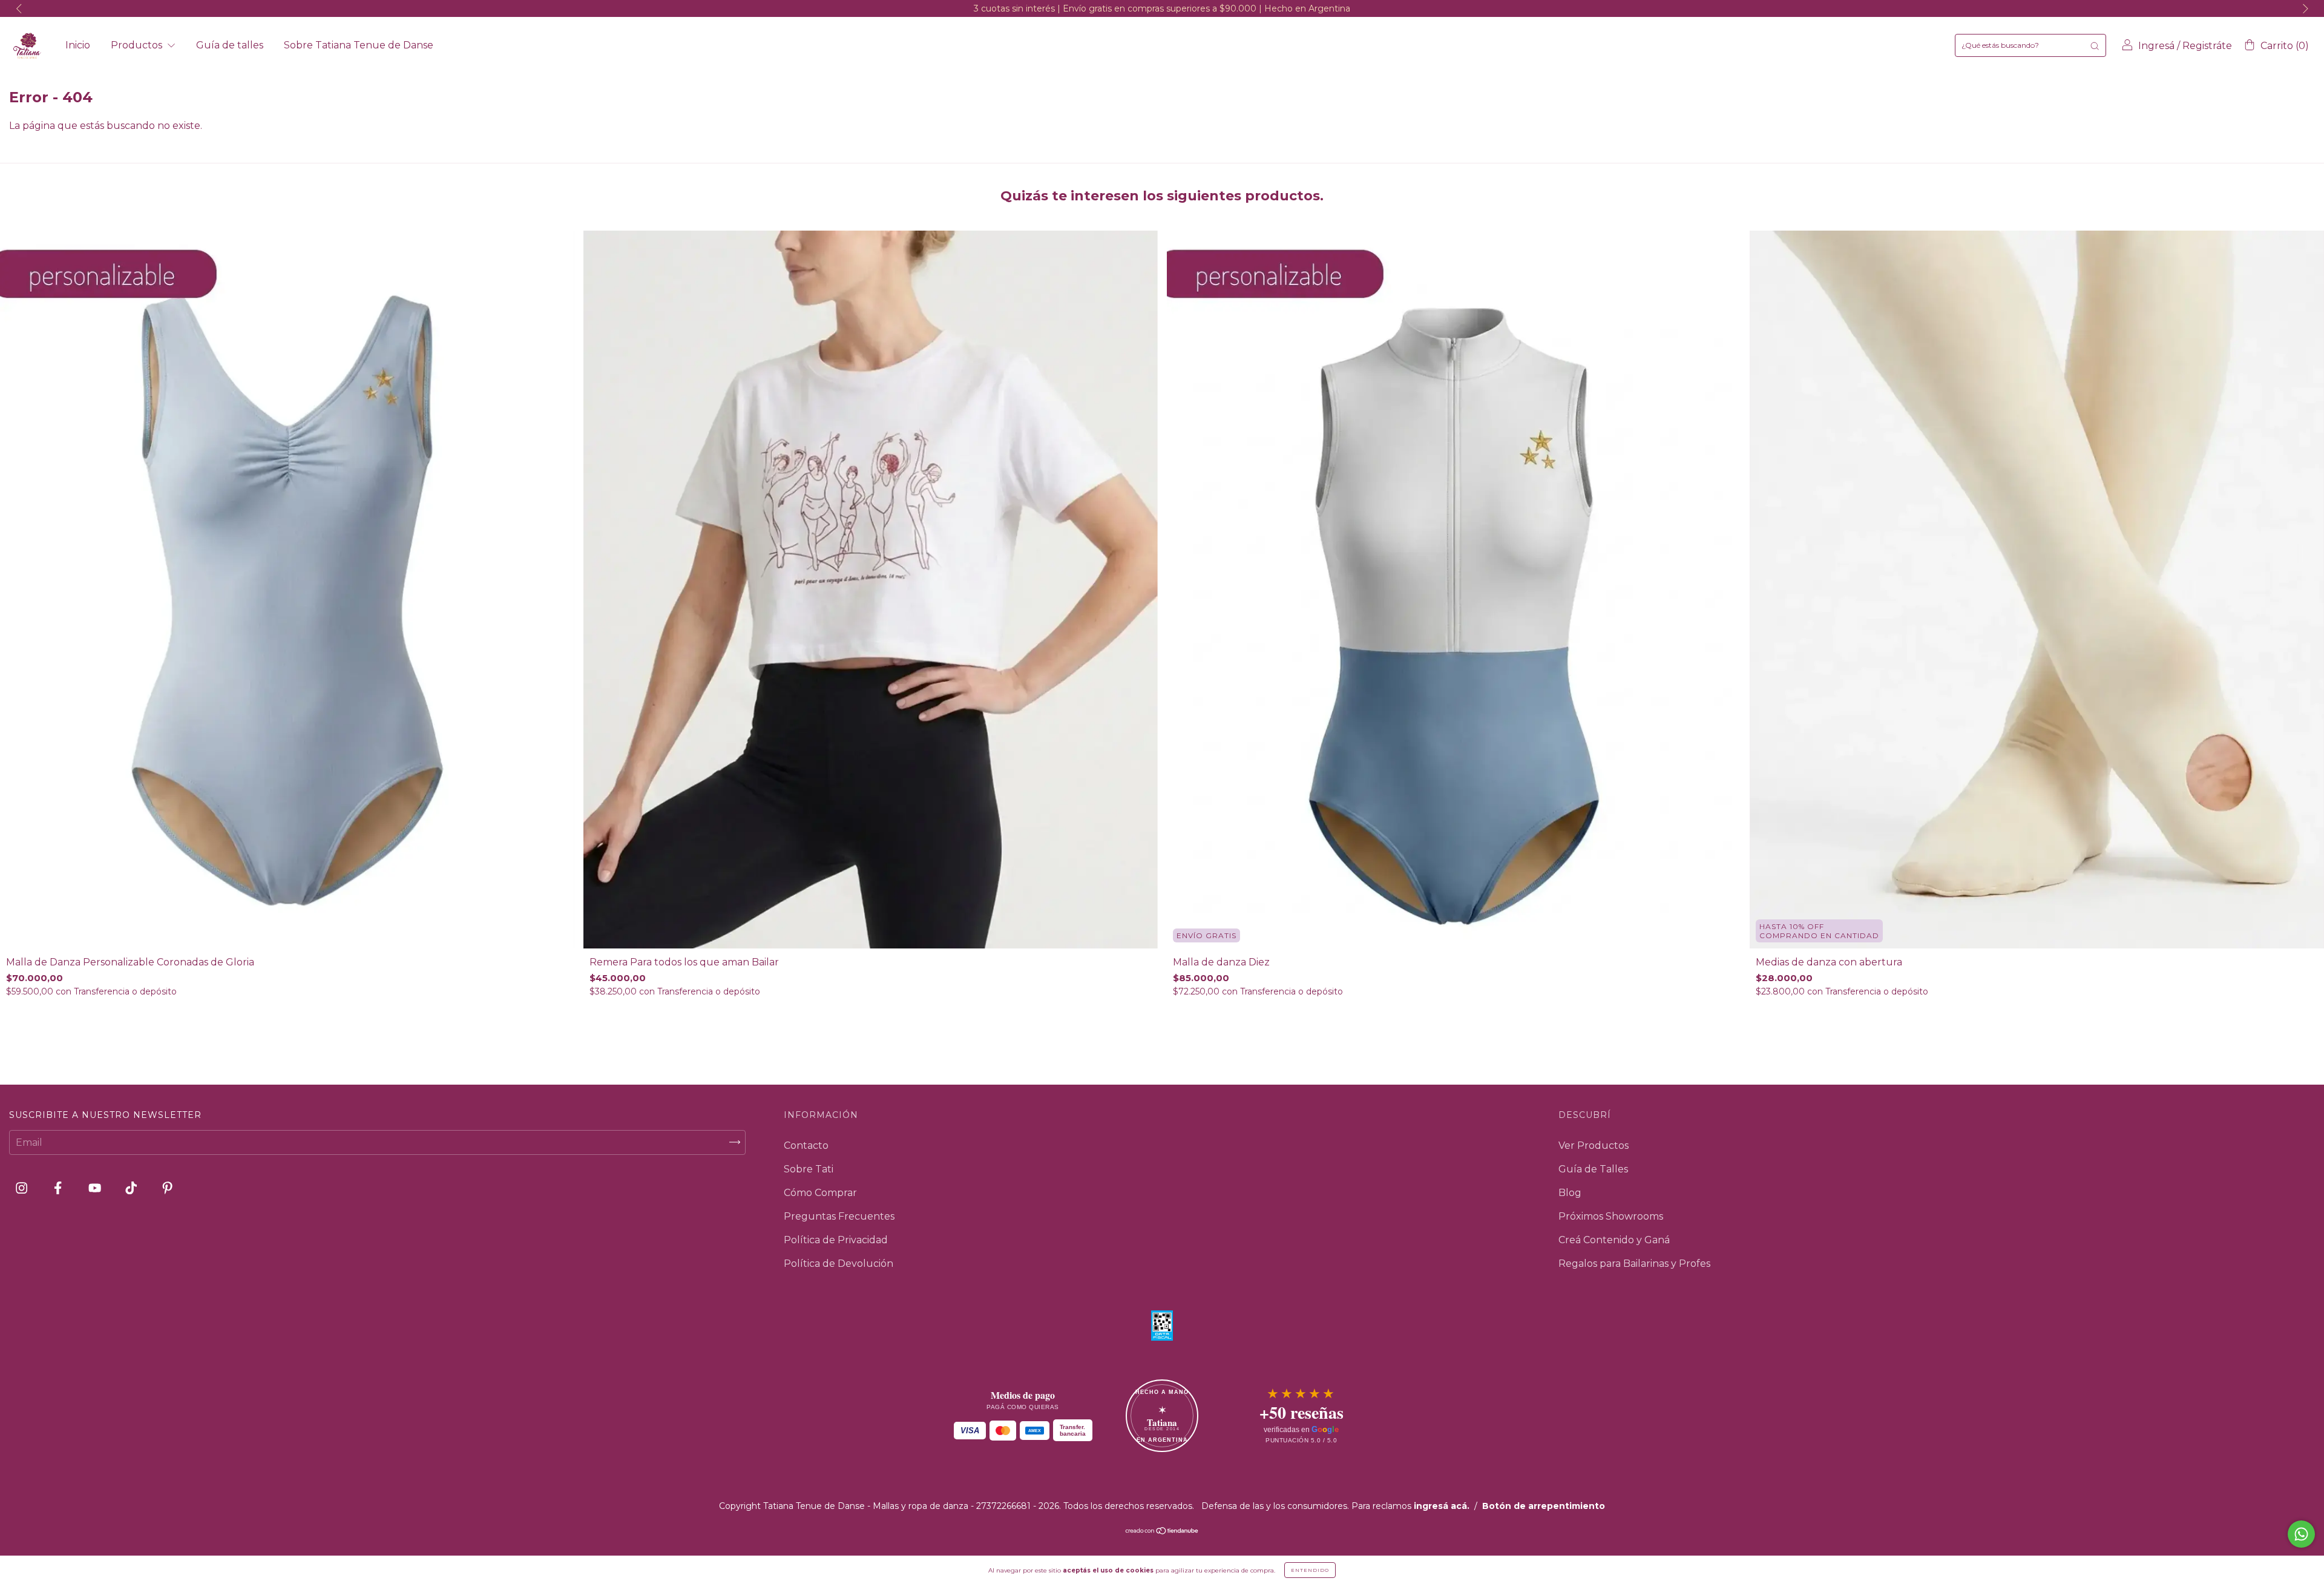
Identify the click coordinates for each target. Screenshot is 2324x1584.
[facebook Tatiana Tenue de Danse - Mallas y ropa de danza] (59, 1188)
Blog (1570, 1193)
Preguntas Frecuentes (839, 1216)
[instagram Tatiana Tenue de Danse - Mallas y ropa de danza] (23, 1188)
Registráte (2207, 46)
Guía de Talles (1593, 1169)
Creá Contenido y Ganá (1614, 1240)
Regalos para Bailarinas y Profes (1634, 1264)
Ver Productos (1594, 1145)
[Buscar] (2095, 45)
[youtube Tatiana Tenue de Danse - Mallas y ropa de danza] (96, 1188)
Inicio (78, 45)
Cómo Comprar (820, 1193)
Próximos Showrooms (1611, 1216)
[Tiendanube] (1162, 1532)
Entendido (1310, 1570)
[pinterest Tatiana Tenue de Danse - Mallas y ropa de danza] (167, 1188)
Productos (138, 45)
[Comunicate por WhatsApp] (2301, 1534)
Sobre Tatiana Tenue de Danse (359, 45)
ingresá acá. (1442, 1506)
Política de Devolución (839, 1264)
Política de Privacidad (836, 1240)
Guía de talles (230, 45)
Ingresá (2156, 46)
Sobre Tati (809, 1169)
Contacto (806, 1145)
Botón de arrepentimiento (1544, 1506)
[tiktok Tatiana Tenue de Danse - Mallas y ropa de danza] (132, 1188)
